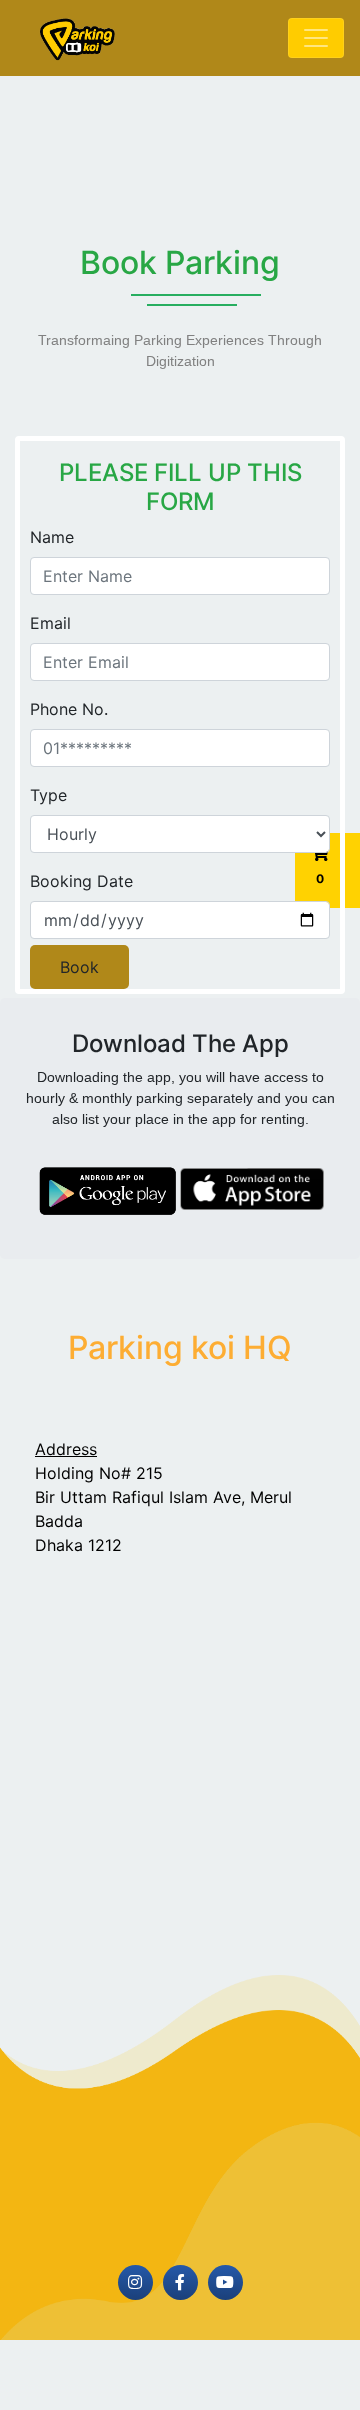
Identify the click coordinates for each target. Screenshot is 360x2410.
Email (50, 623)
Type (48, 795)
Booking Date (81, 881)
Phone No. (69, 709)
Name (52, 537)
